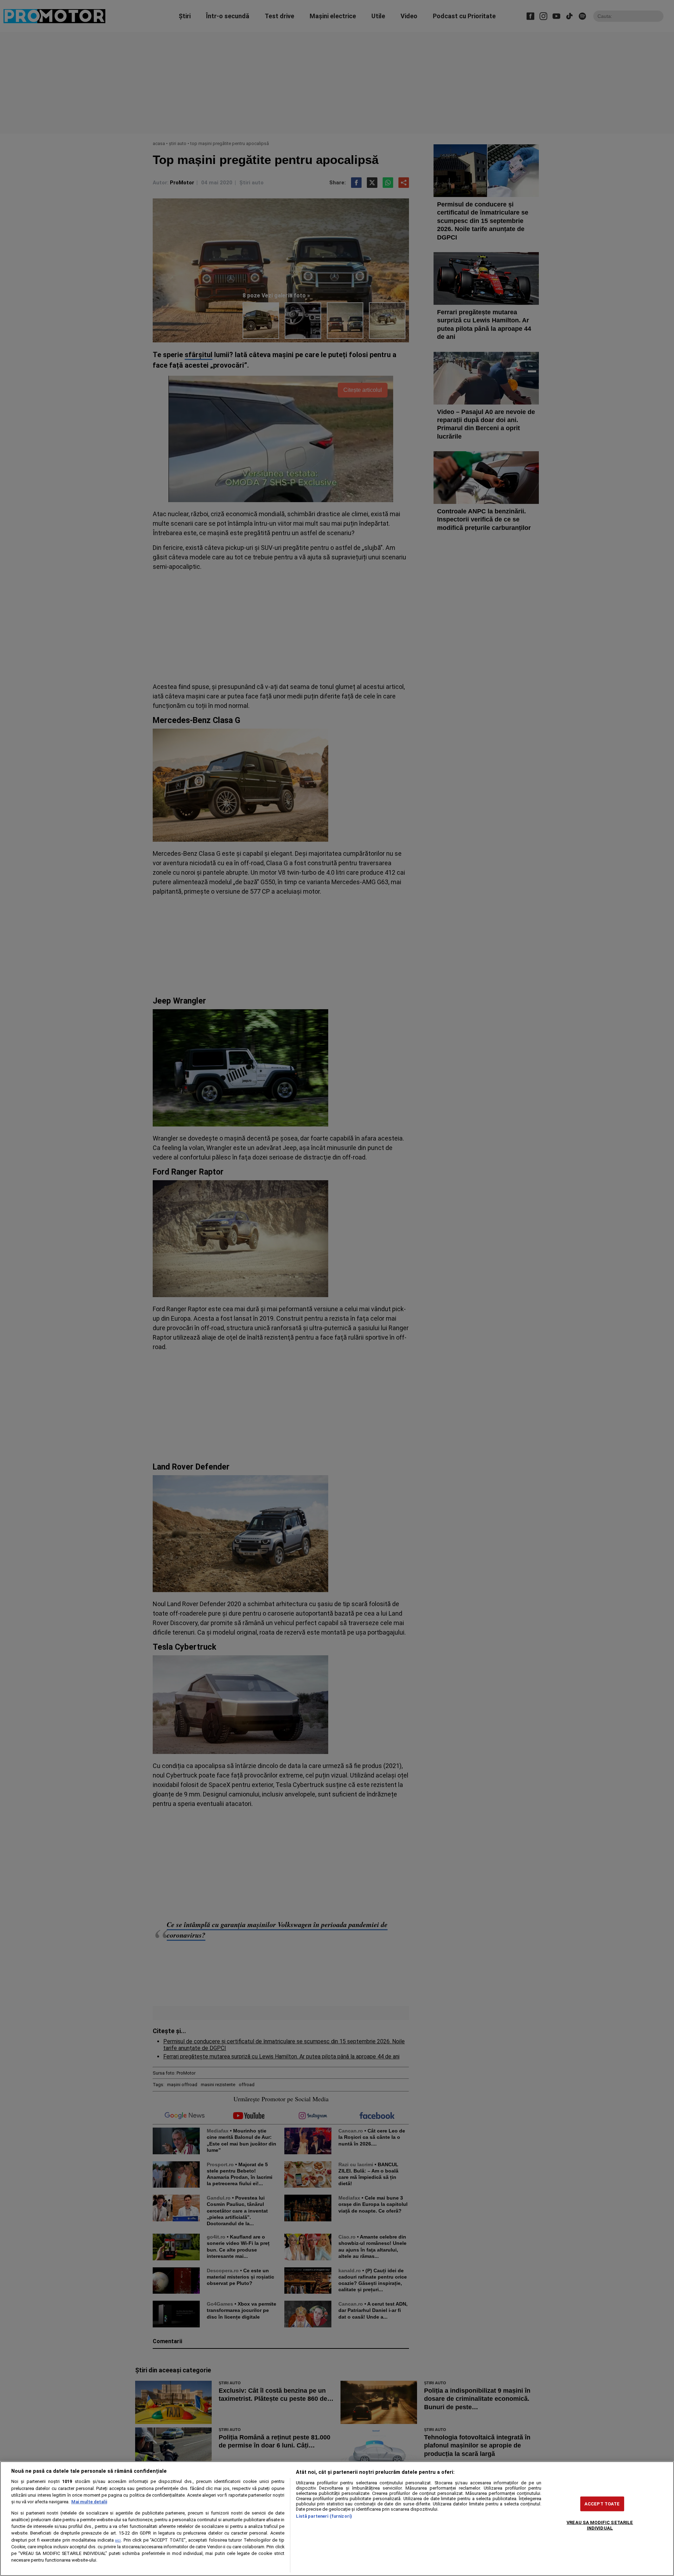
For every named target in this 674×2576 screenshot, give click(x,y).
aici (118, 2540)
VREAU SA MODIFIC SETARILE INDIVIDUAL (600, 2525)
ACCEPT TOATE (602, 2504)
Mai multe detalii (89, 2502)
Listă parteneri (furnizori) (324, 2516)
